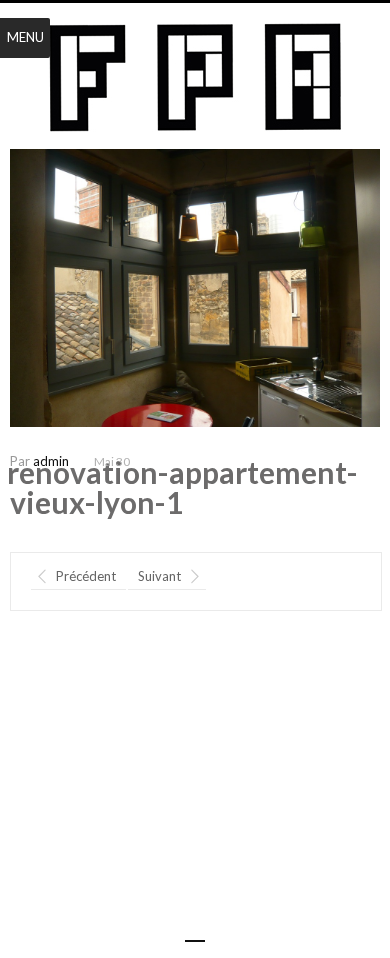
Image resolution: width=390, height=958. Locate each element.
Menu (25, 37)
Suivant (159, 576)
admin (51, 461)
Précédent (86, 576)
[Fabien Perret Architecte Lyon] (195, 78)
